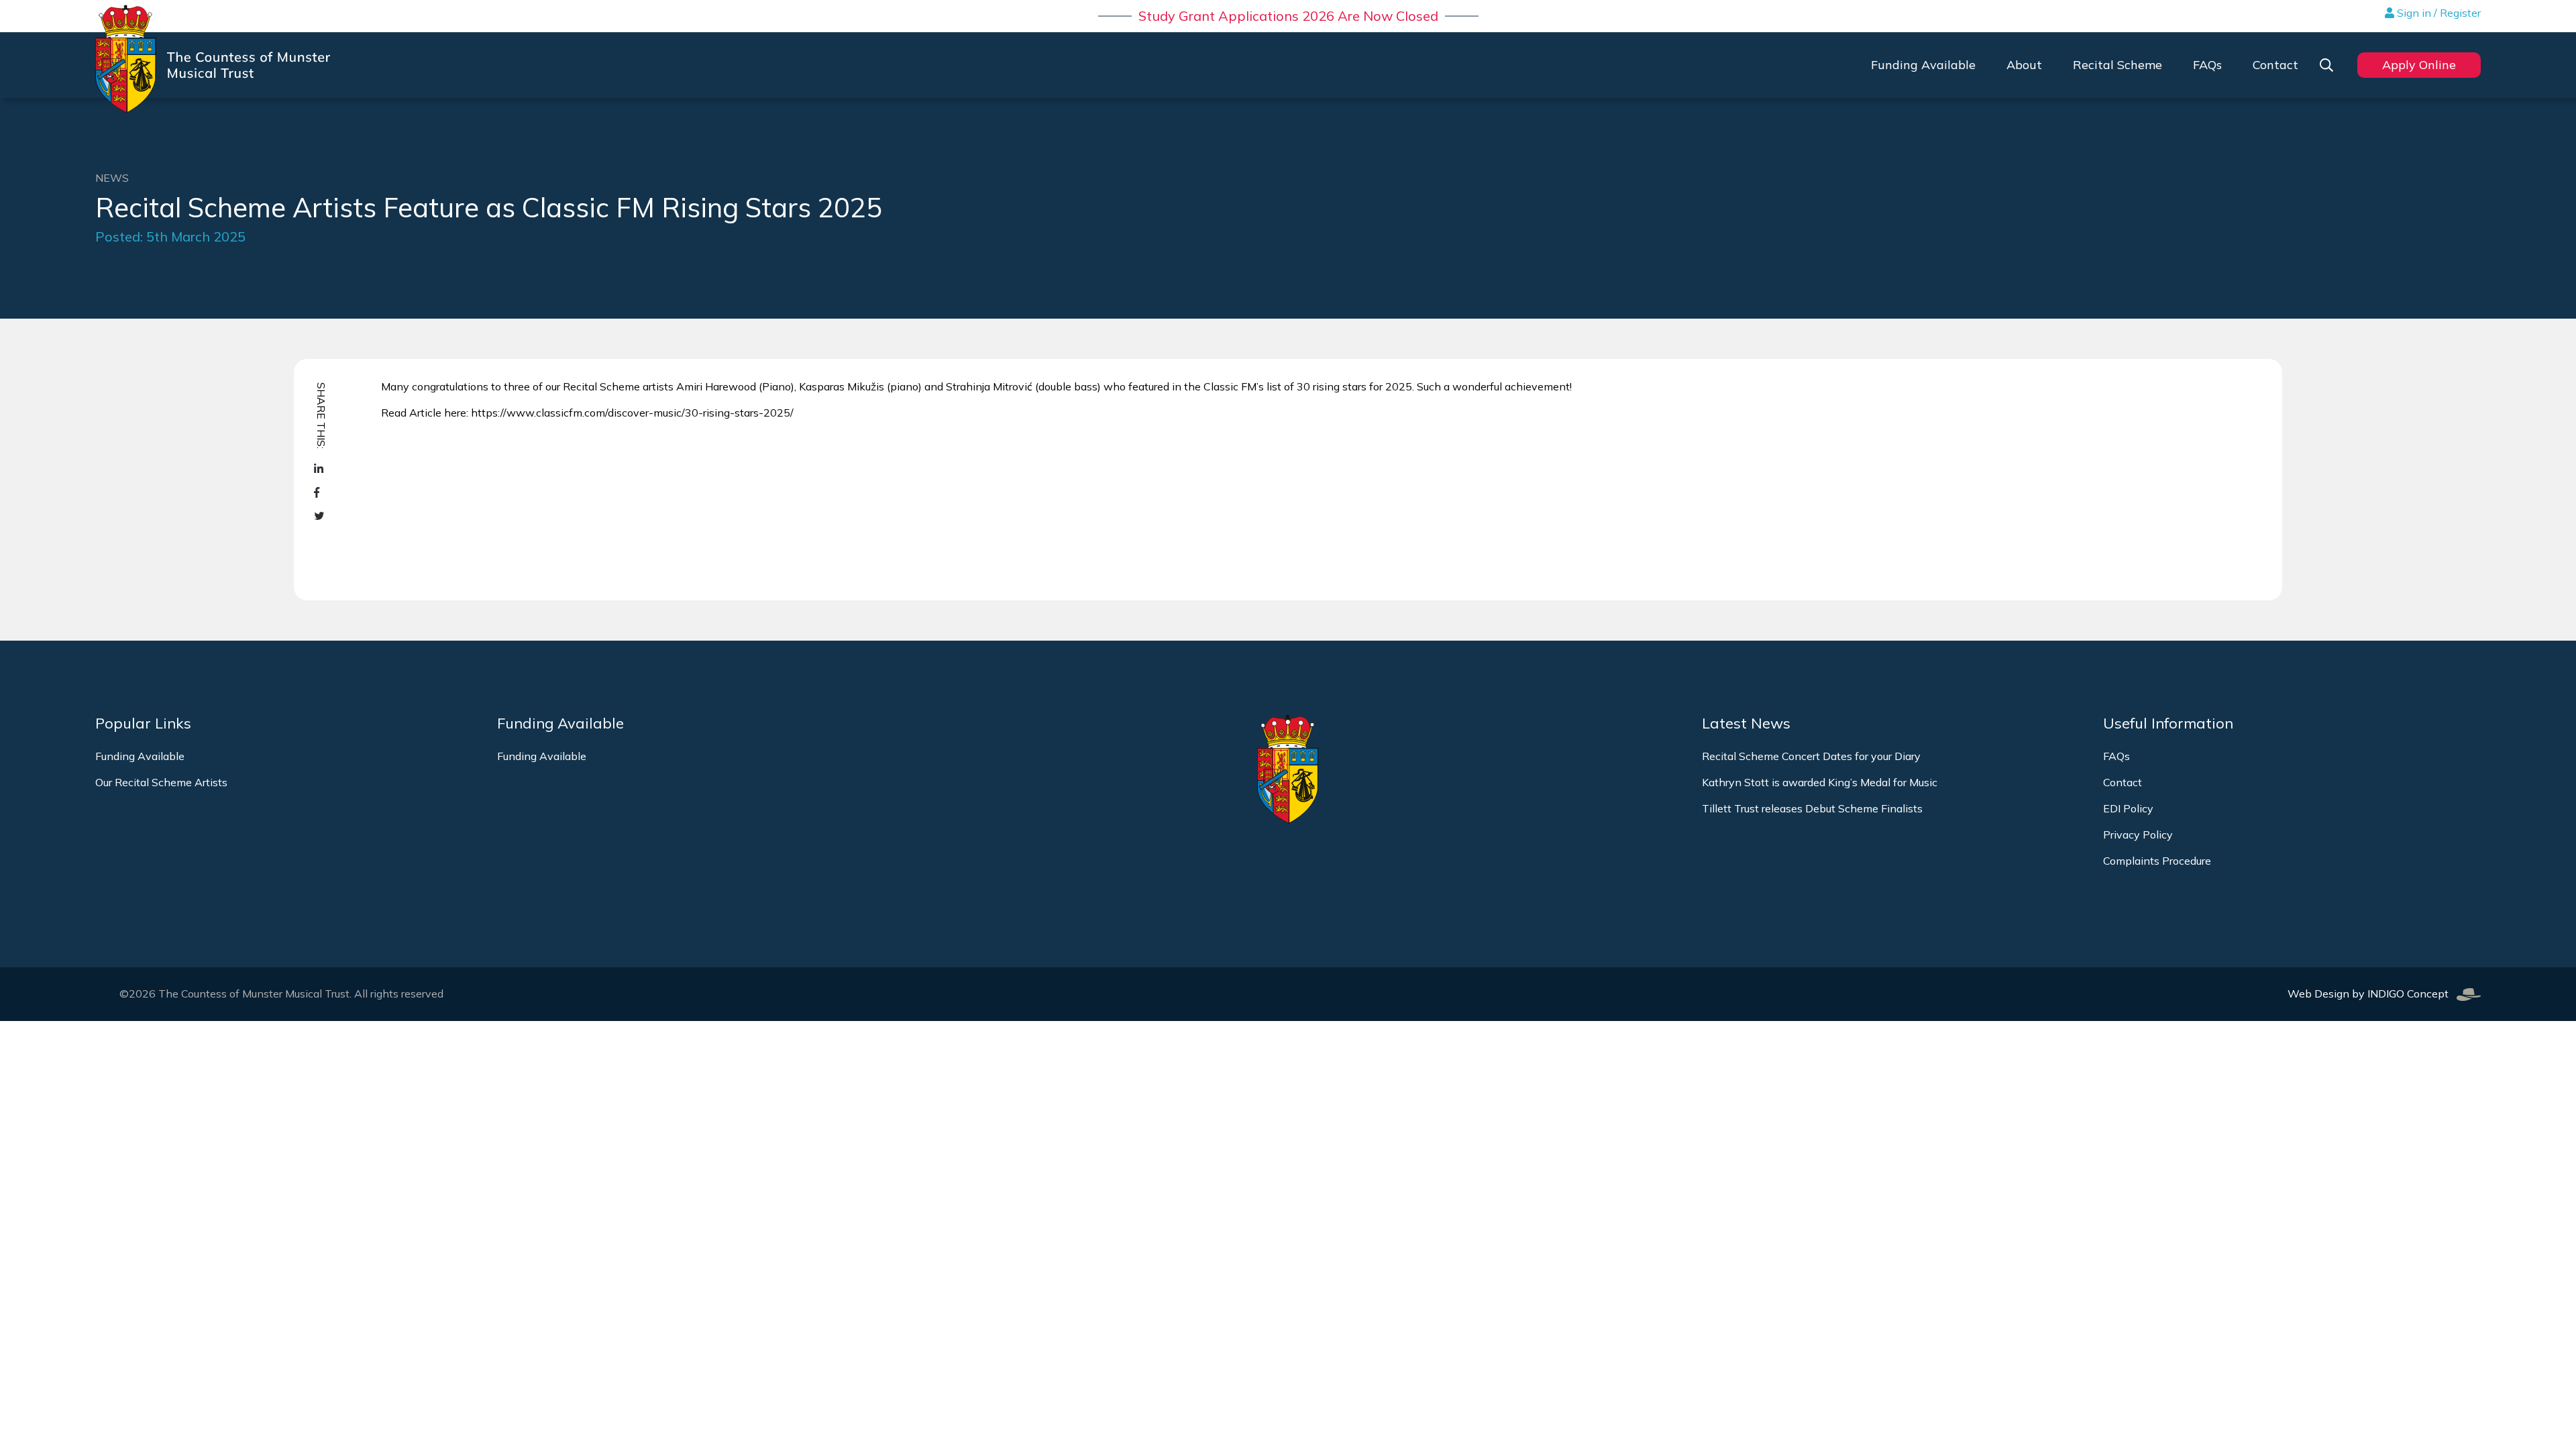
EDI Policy (2128, 808)
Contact (2123, 782)
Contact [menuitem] (2275, 65)
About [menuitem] (2024, 65)
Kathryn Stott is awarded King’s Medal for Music (1820, 782)
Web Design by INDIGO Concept (2372, 994)
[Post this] (320, 469)
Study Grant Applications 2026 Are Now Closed (1288, 16)
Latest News (1746, 723)
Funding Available (140, 756)
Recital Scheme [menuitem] (2117, 65)
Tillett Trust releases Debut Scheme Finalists (1812, 808)
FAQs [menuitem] (2207, 65)
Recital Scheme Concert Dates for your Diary (1811, 756)
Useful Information (2168, 723)
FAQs (2116, 756)
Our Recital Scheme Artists (161, 782)
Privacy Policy (2138, 835)
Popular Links (143, 723)
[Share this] (320, 493)
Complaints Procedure (2157, 861)
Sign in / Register (2437, 13)
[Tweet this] (320, 516)
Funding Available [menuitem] (1923, 65)
